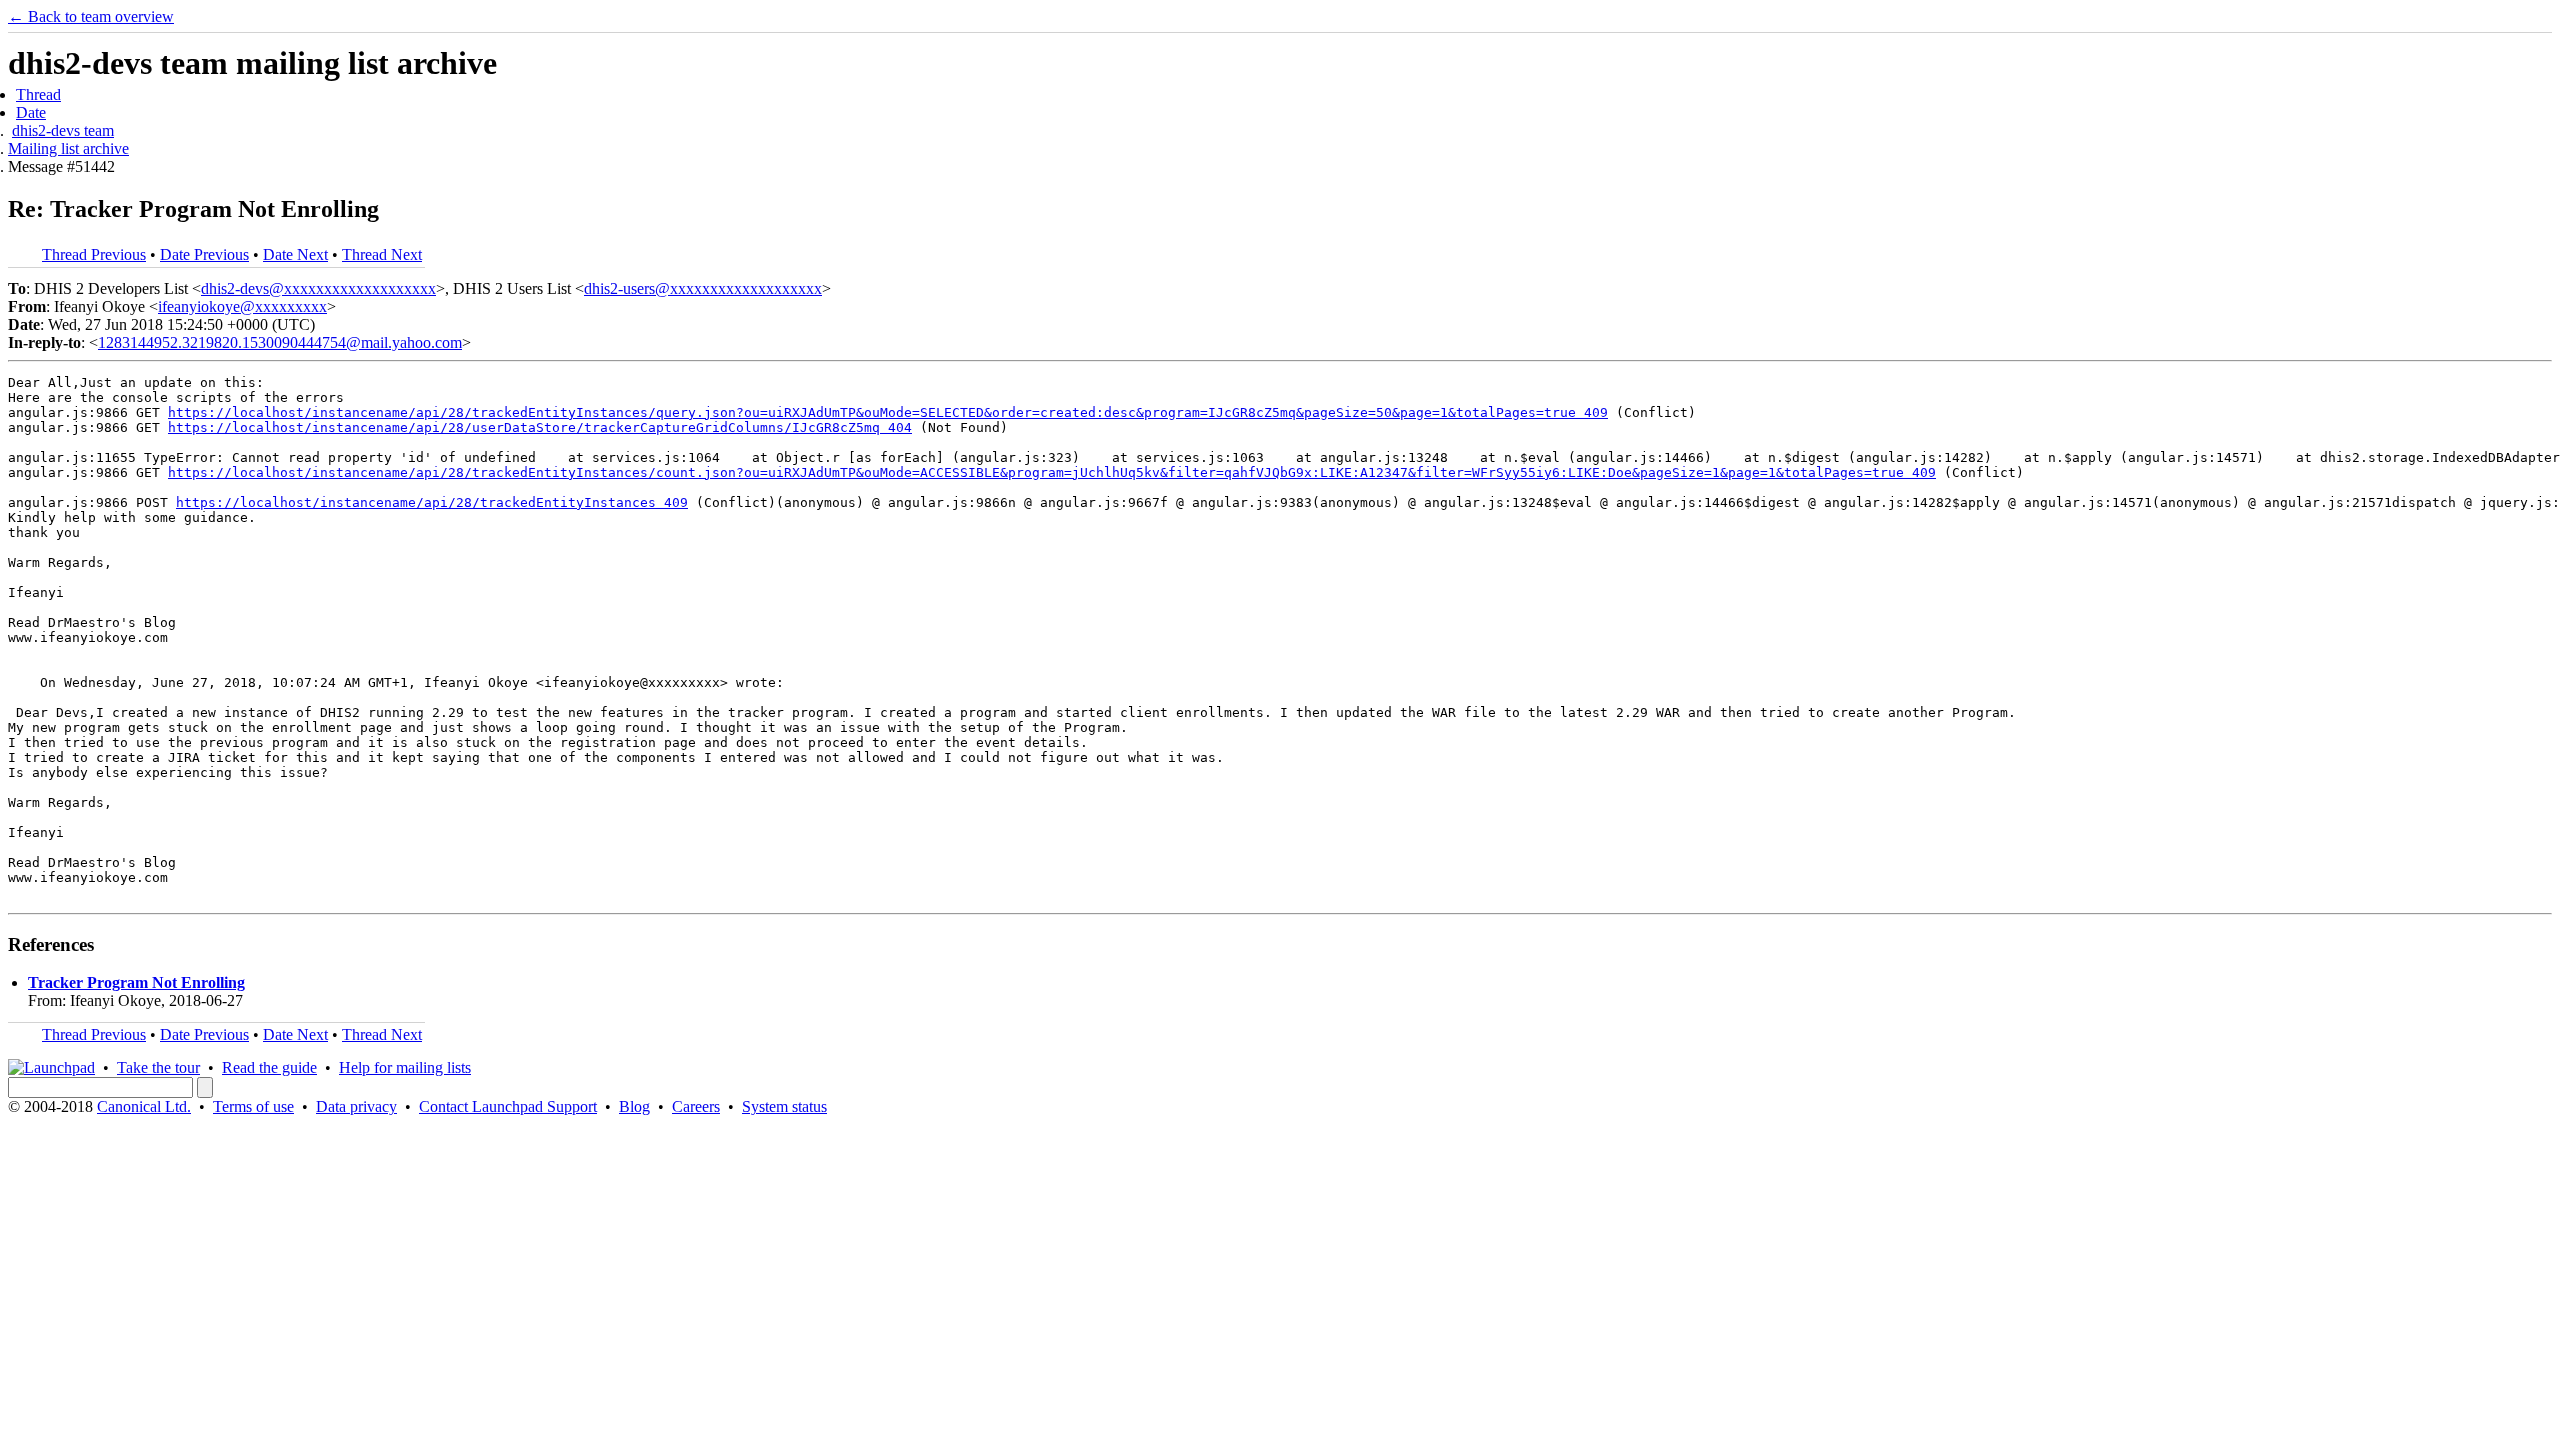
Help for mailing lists (405, 1067)
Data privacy (356, 1106)
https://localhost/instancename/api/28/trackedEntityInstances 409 (432, 502)
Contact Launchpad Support (508, 1106)
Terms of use (253, 1106)
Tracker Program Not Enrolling (136, 982)
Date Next (295, 254)
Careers (696, 1106)
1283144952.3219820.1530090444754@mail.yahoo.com (280, 342)
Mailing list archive (68, 148)
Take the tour (158, 1067)
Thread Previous (94, 254)
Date (31, 112)
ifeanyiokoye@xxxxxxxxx (242, 306)
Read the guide (269, 1067)
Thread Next (382, 254)
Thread (38, 94)
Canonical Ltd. (144, 1106)
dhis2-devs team (63, 130)
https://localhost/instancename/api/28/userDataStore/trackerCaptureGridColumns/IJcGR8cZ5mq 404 (540, 427)
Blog (634, 1106)
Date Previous (204, 254)
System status (784, 1106)
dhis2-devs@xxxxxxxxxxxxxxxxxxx (318, 288)
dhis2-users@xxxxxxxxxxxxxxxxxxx (703, 288)
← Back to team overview (91, 16)
